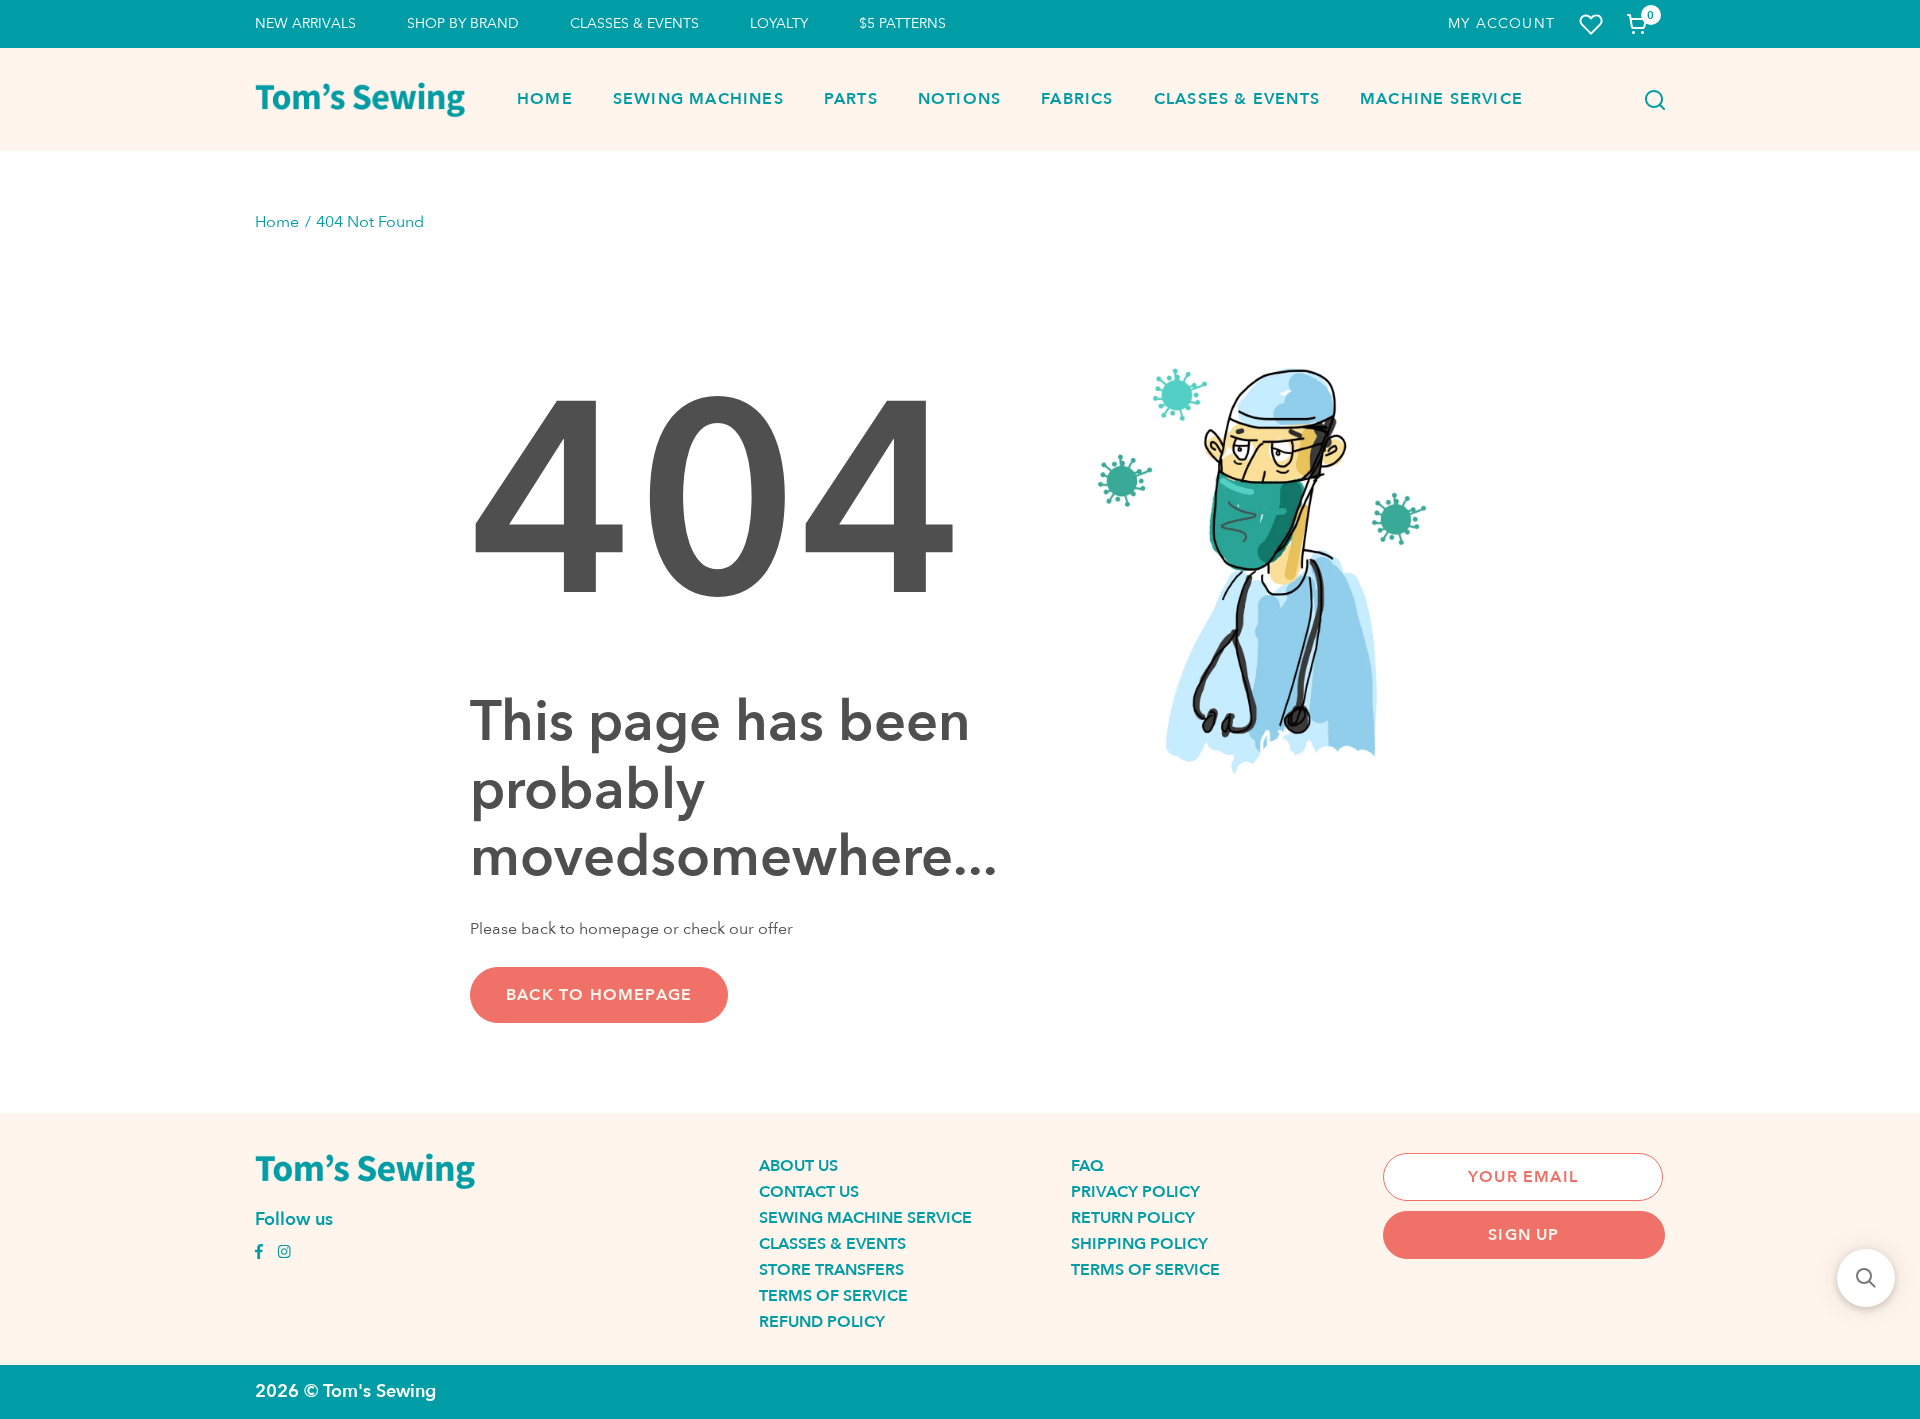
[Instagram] (284, 1254)
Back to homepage (599, 995)
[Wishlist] (1591, 24)
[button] (1866, 1278)
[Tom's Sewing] (360, 99)
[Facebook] (259, 1254)
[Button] (1649, 100)
